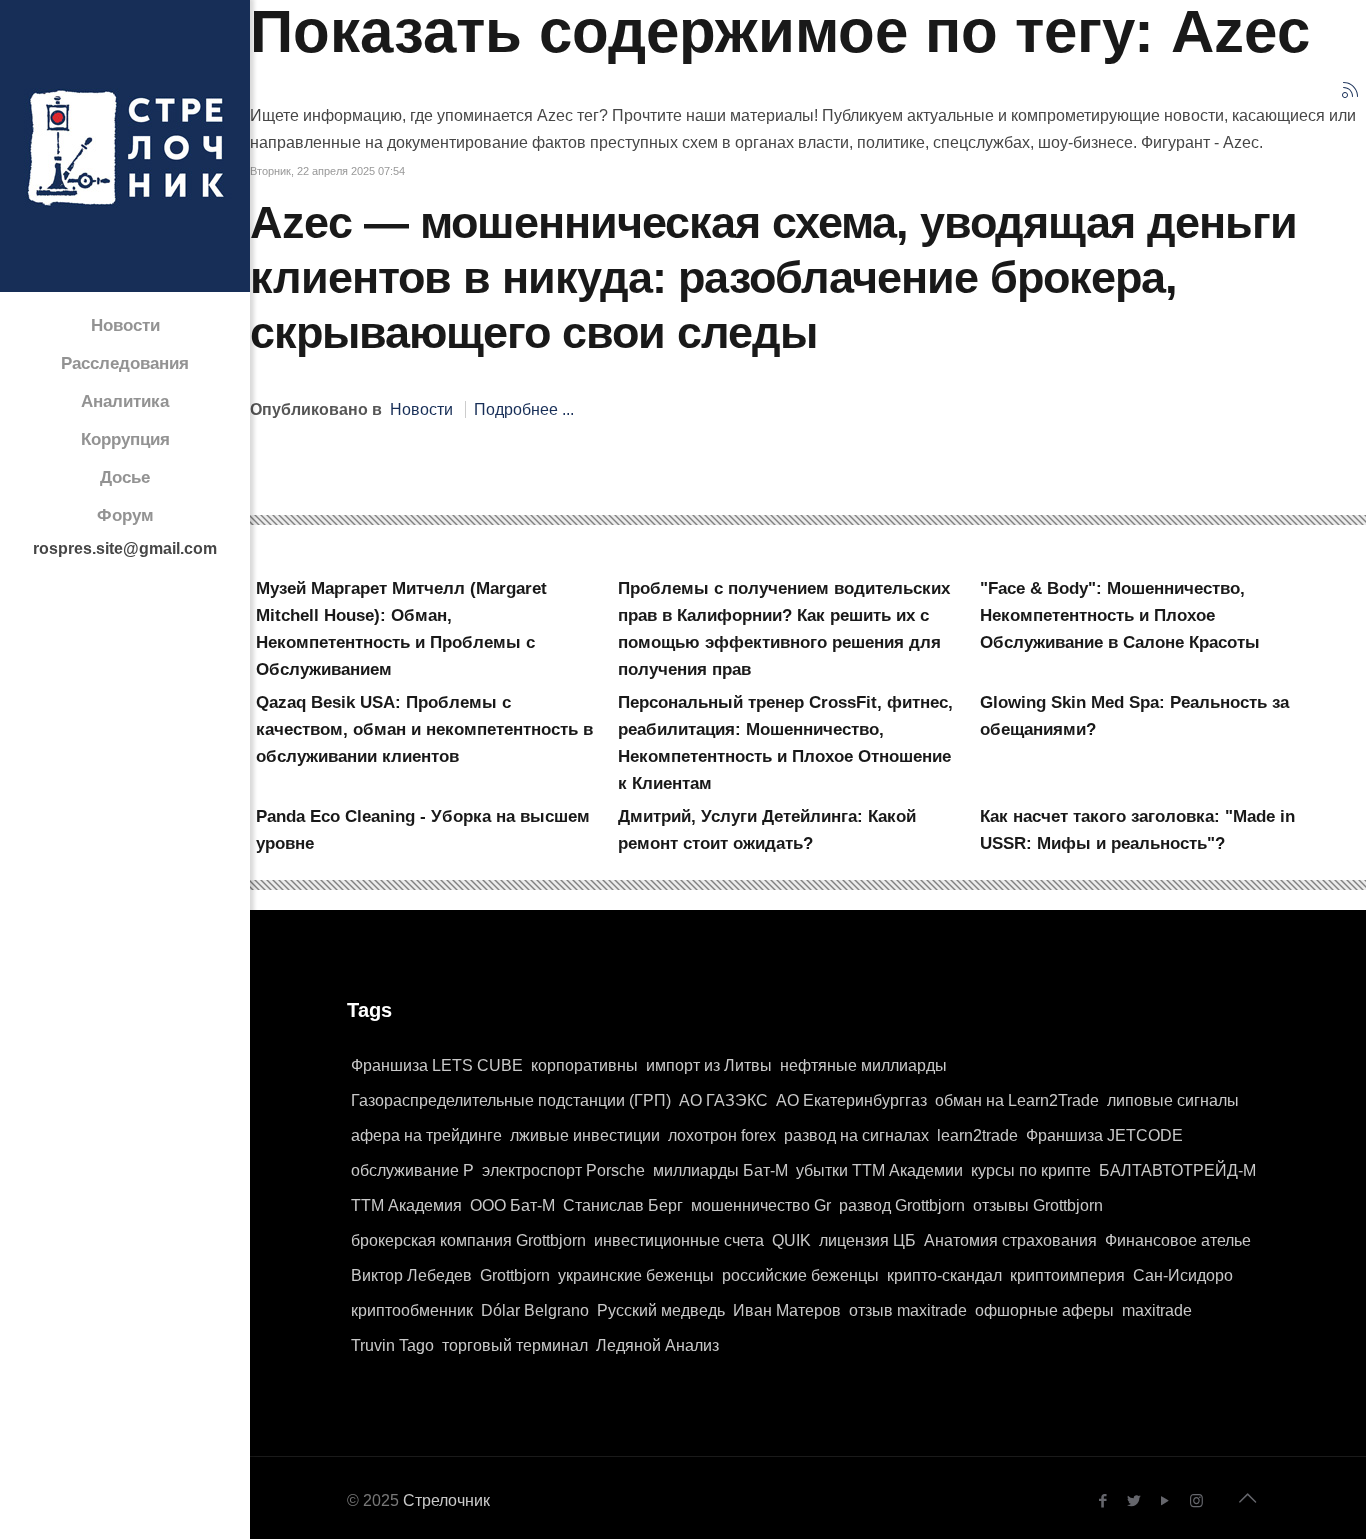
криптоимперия (1067, 1275)
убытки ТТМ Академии (879, 1170)
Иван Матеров (787, 1310)
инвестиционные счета (679, 1240)
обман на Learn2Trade (1017, 1100)
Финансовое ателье (1178, 1240)
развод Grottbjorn (902, 1205)
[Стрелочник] (125, 146)
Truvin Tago (392, 1345)
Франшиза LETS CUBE (437, 1065)
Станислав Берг (623, 1205)
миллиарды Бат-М (720, 1170)
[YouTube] (1165, 1500)
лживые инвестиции (585, 1135)
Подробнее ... (524, 409)
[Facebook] (1103, 1500)
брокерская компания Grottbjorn (468, 1240)
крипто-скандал (944, 1275)
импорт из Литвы (709, 1065)
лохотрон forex (722, 1135)
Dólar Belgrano (535, 1310)
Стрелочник (446, 1500)
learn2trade (977, 1135)
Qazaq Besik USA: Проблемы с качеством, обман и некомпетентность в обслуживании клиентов (424, 729)
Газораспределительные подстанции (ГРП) (511, 1100)
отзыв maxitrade (908, 1310)
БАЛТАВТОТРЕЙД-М (1177, 1170)
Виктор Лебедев (411, 1275)
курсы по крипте (1031, 1170)
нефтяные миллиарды (863, 1065)
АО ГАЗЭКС (723, 1100)
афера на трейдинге (426, 1135)
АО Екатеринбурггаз (851, 1100)
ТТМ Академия (406, 1205)
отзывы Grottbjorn (1038, 1205)
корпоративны (584, 1065)
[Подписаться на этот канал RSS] (1350, 90)
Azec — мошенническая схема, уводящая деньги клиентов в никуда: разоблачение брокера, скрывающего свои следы (773, 277)
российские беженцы (800, 1275)
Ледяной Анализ (657, 1345)
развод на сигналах (856, 1135)
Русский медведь (661, 1310)
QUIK (791, 1240)
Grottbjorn (515, 1275)
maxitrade (1157, 1310)
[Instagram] (1196, 1500)
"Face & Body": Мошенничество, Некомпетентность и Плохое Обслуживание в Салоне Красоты (1120, 615)
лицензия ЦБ (867, 1240)
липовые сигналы (1173, 1100)
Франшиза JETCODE (1104, 1135)
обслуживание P (412, 1170)
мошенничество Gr (761, 1205)
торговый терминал (515, 1345)
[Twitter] (1134, 1500)
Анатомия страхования (1010, 1240)
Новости (421, 409)
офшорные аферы (1044, 1310)
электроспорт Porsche (563, 1170)
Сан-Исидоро (1183, 1275)
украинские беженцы (636, 1275)
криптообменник (412, 1310)
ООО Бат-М (512, 1205)
